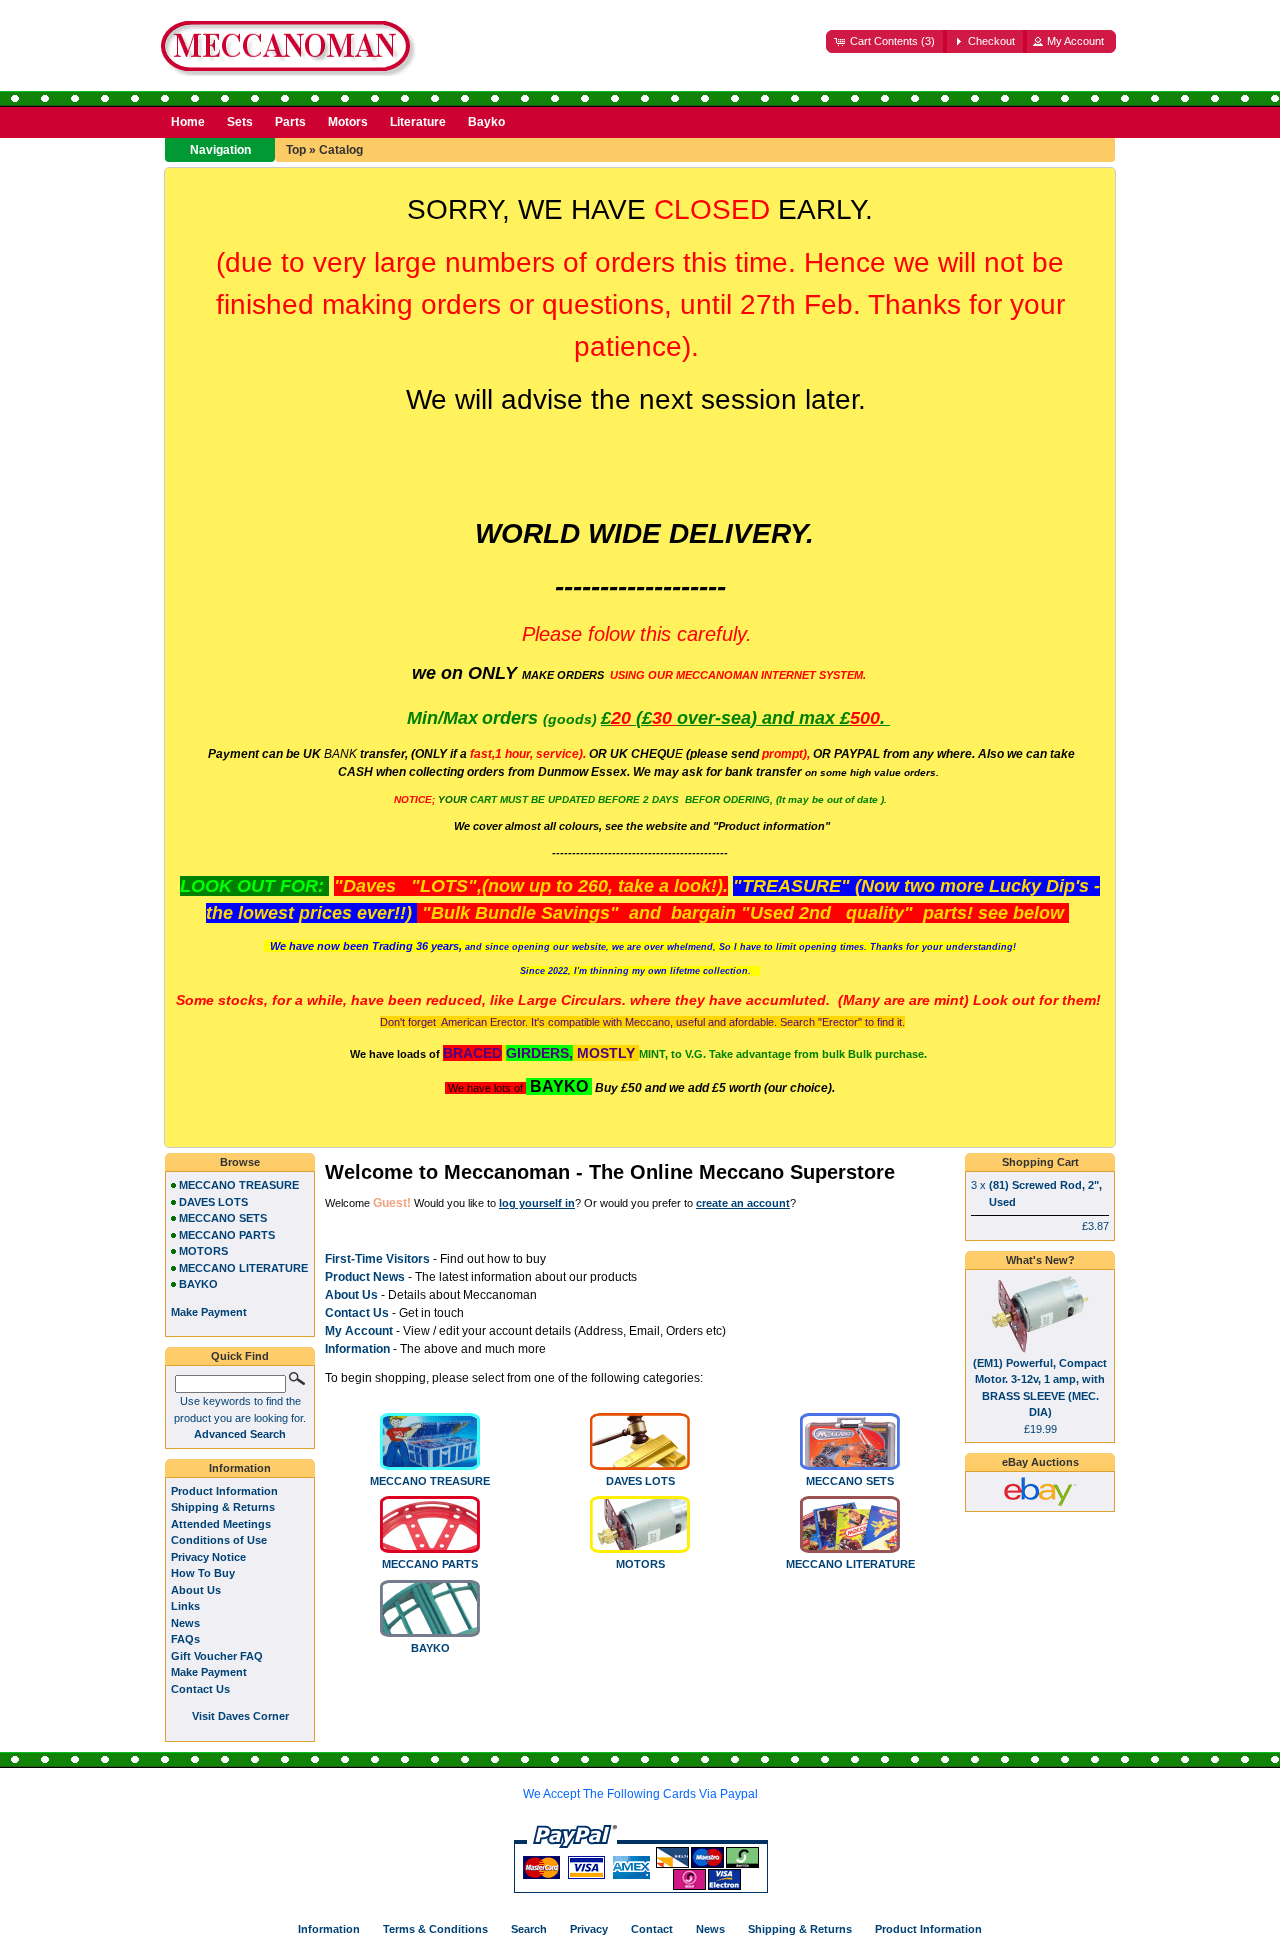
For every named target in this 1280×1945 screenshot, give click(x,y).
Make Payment (209, 1672)
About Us (351, 1295)
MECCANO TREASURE (430, 1481)
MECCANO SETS (850, 1481)
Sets (240, 122)
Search (529, 1929)
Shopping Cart (1040, 1162)
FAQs (185, 1639)
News (185, 1623)
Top (296, 150)
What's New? (1040, 1260)
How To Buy (203, 1573)
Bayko (486, 122)
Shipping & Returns (223, 1507)
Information (357, 1349)
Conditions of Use (219, 1540)
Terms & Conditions (435, 1929)
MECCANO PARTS (430, 1564)
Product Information (224, 1491)
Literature (418, 122)
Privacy (589, 1929)
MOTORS (640, 1564)
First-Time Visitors (377, 1259)
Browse (240, 1162)
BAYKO (430, 1648)
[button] (886, 41)
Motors (348, 122)
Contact (652, 1929)
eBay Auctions (1040, 1462)
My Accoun (357, 1331)
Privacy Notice (208, 1557)
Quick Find (240, 1356)
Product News (365, 1277)
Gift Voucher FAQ (217, 1656)
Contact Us (200, 1689)
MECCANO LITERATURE (850, 1564)
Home (188, 122)
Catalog (341, 150)
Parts (290, 122)
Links (185, 1606)
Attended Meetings (221, 1524)
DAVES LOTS (640, 1481)
